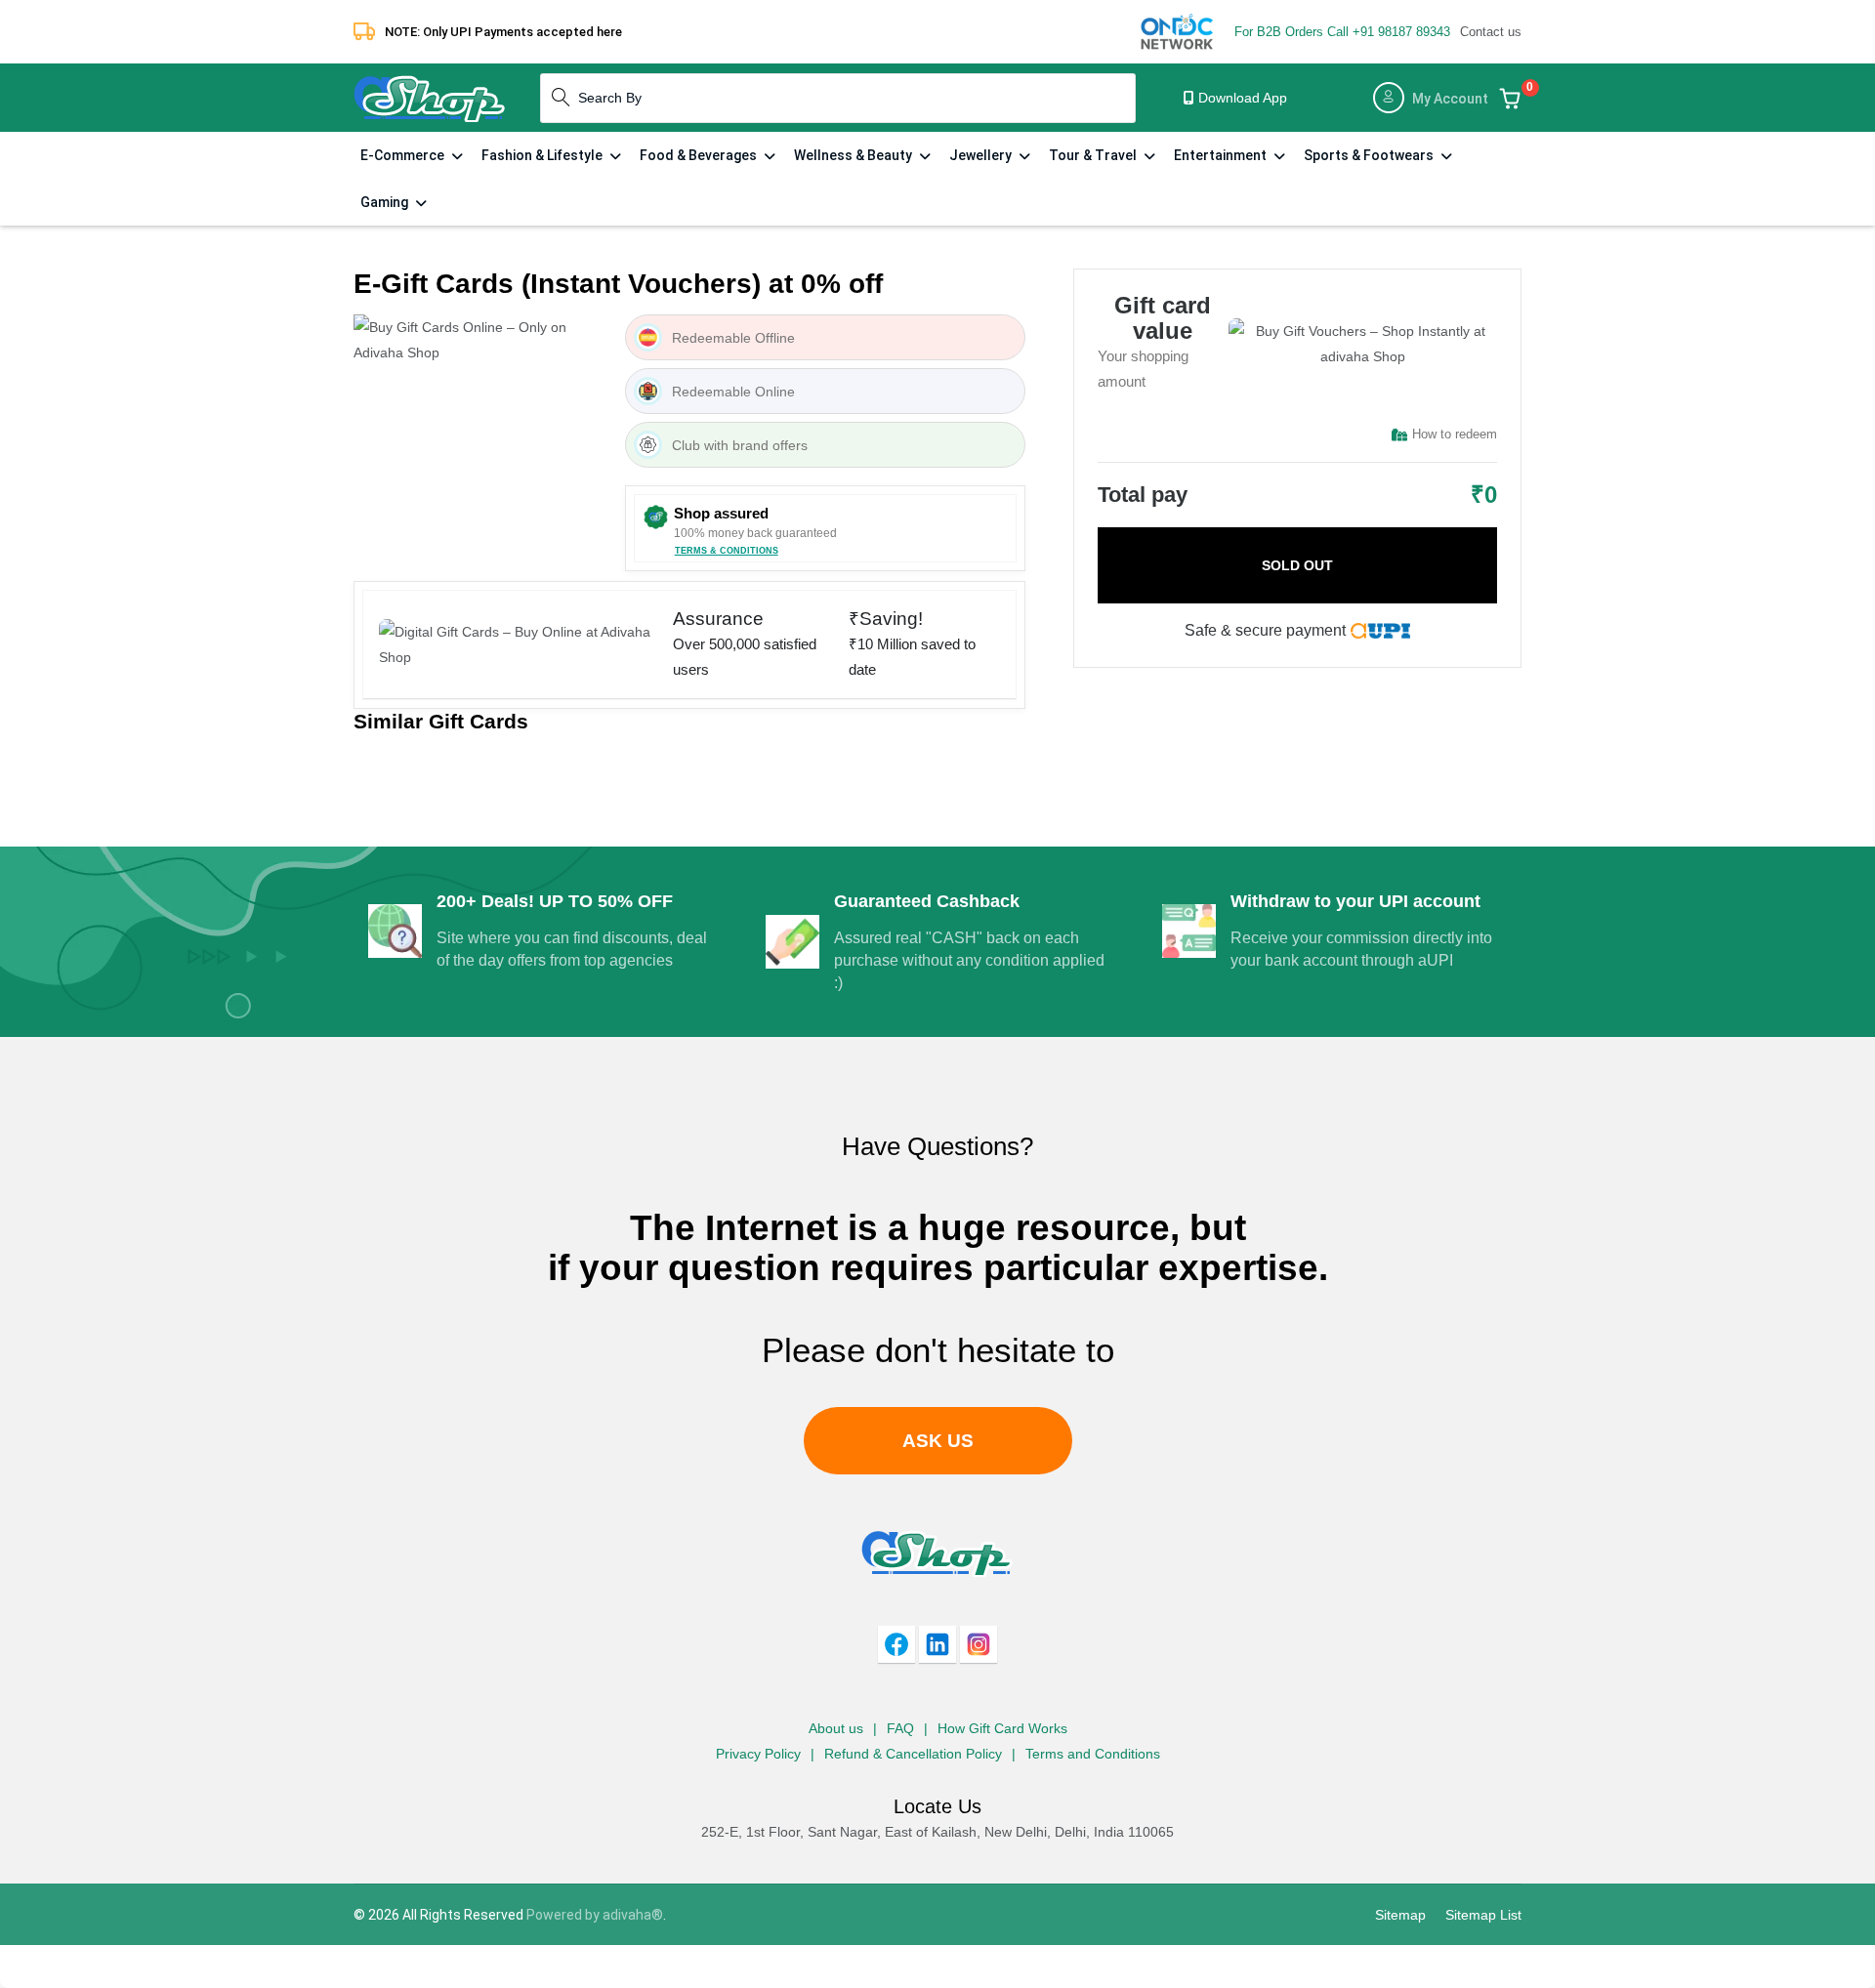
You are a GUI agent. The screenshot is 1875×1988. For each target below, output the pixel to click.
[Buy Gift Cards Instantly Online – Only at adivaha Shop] (430, 97)
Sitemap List (1483, 1915)
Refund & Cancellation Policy (913, 1754)
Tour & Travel (1094, 155)
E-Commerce (404, 155)
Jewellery (982, 155)
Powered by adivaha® (595, 1915)
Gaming (386, 202)
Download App (1241, 98)
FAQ (900, 1728)
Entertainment (1222, 155)
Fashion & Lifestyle (543, 155)
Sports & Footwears (1370, 155)
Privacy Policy (758, 1754)
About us (836, 1728)
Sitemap (1400, 1915)
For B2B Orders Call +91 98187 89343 (1342, 32)
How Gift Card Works (1002, 1728)
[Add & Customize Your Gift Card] (1510, 98)
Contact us (1491, 32)
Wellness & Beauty (854, 155)
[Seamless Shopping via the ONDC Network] (1177, 30)
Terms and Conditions (1093, 1754)
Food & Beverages (700, 155)
